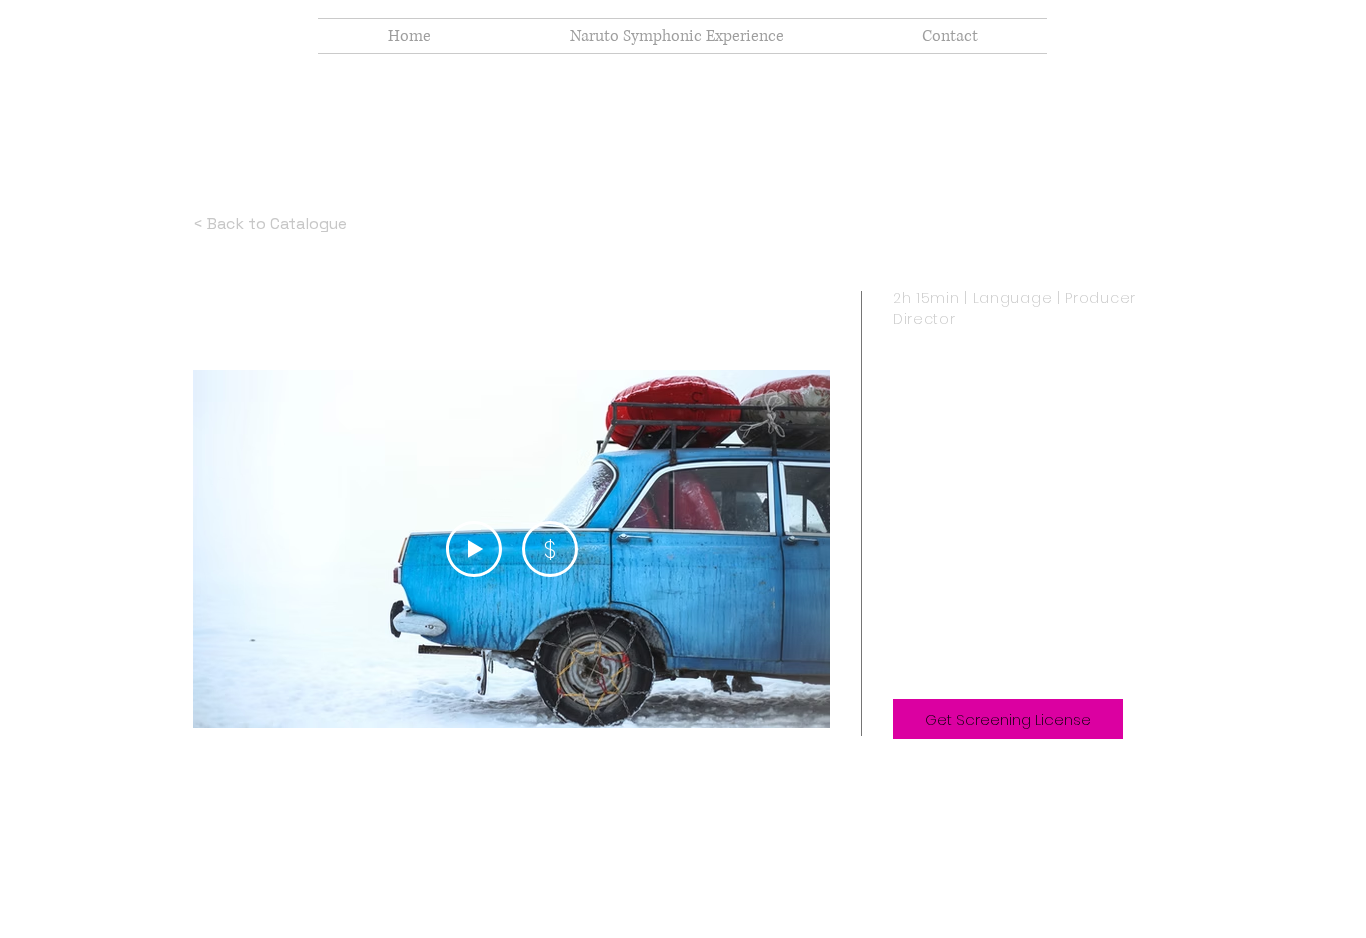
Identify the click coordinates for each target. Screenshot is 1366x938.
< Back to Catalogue (270, 223)
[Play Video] (474, 549)
